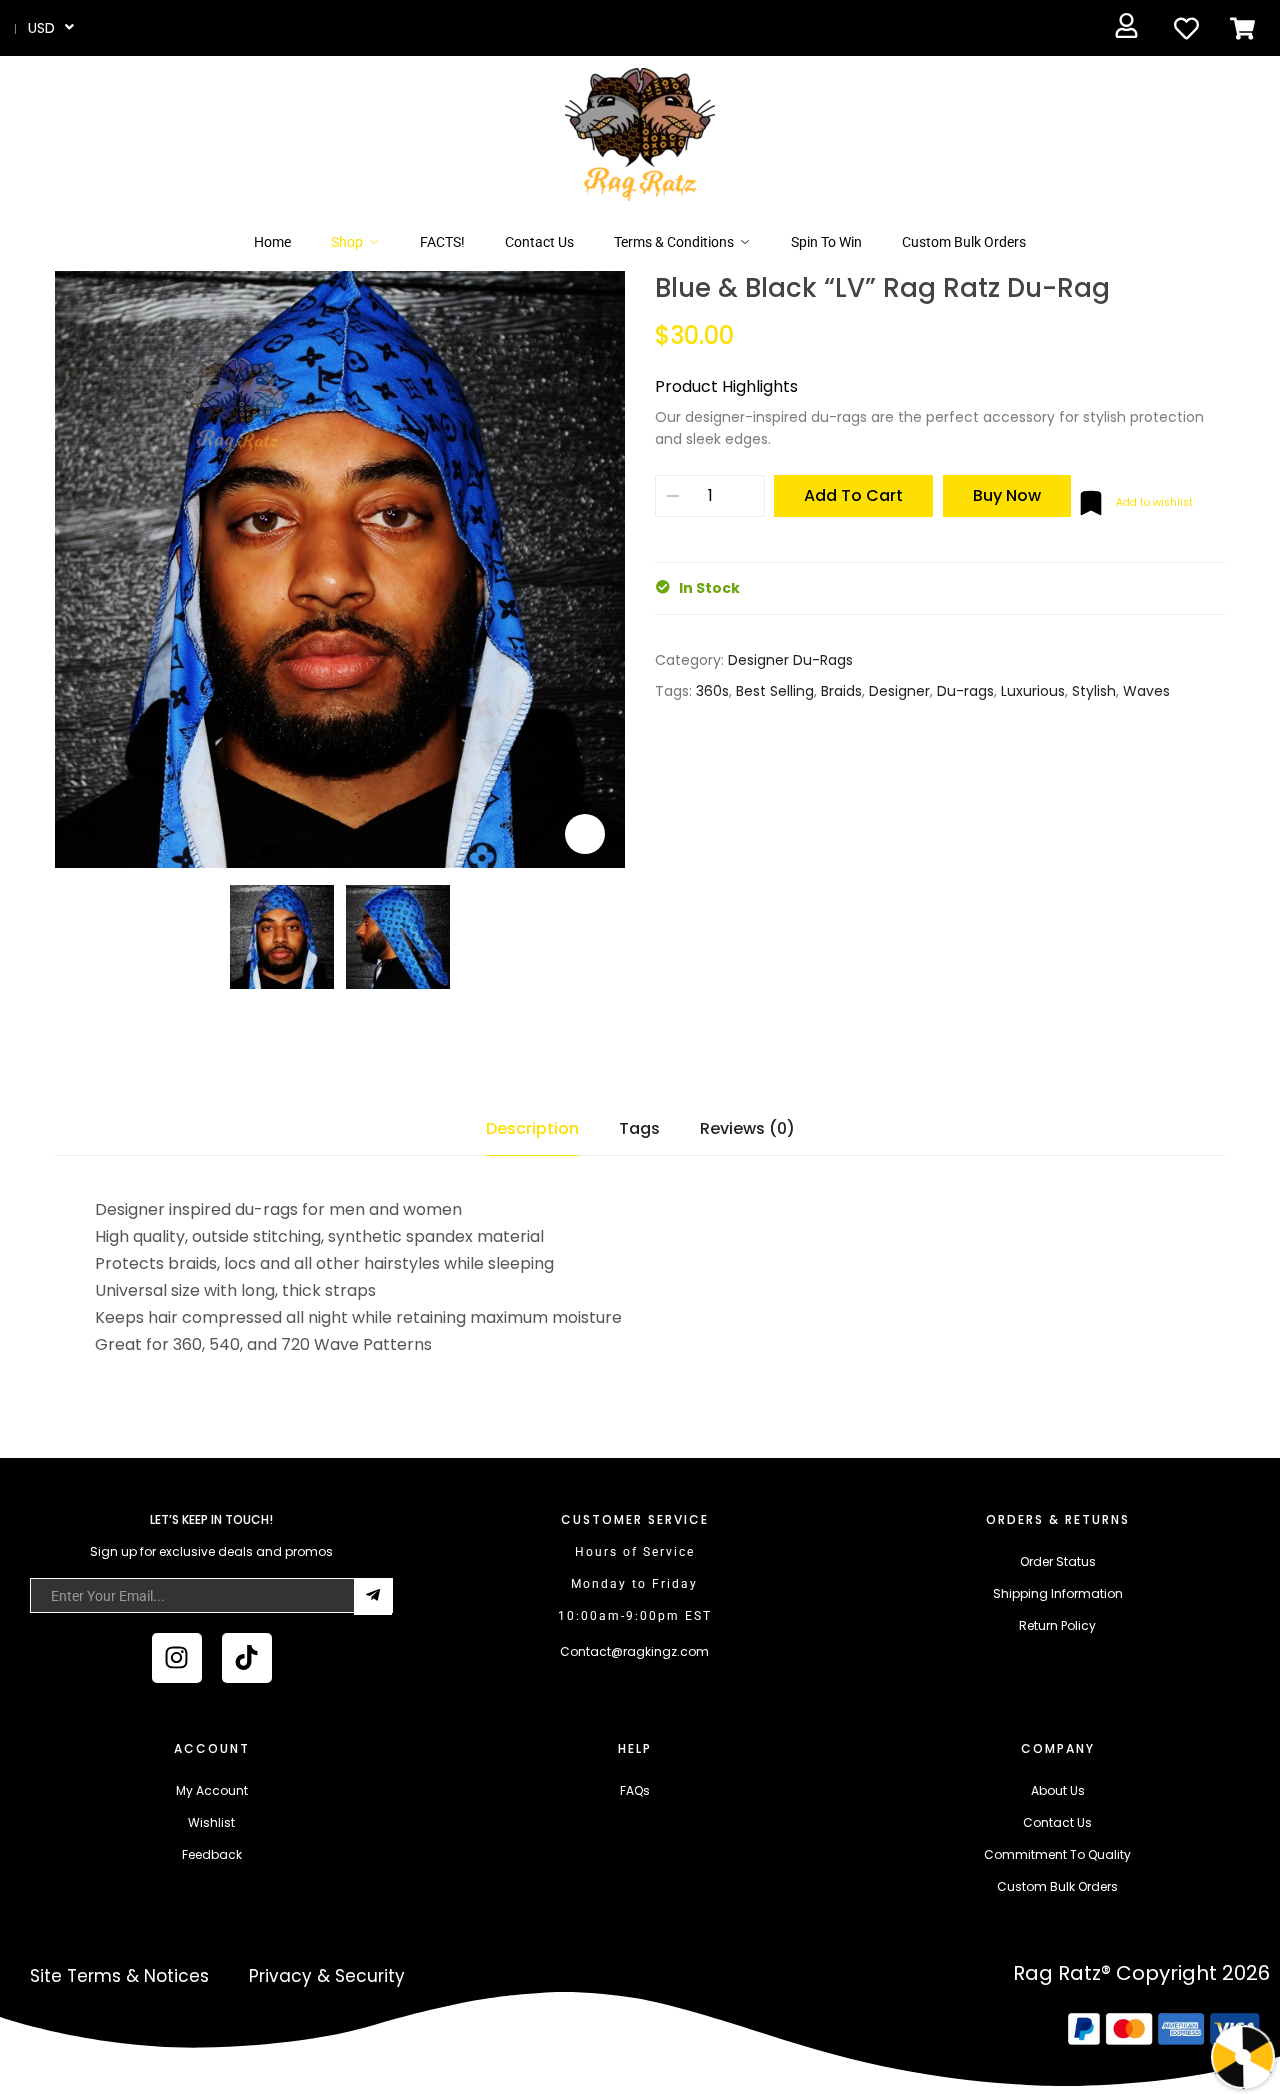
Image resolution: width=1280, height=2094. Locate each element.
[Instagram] (177, 1658)
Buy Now (1007, 495)
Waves (1146, 691)
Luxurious (1033, 691)
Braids (841, 691)
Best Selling (775, 691)
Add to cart (853, 495)
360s (712, 691)
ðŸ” (585, 834)
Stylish (1094, 691)
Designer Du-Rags (790, 660)
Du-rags (965, 691)
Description (532, 1128)
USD (41, 28)
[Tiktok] (247, 1658)
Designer (899, 691)
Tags (639, 1128)
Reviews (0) (747, 1128)
